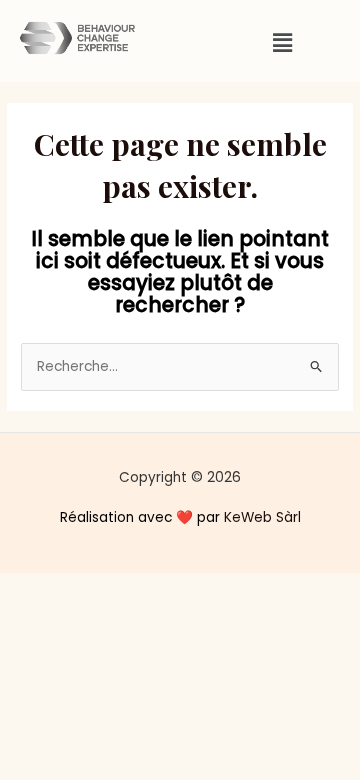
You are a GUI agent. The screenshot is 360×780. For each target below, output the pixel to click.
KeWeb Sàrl (262, 517)
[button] (282, 43)
